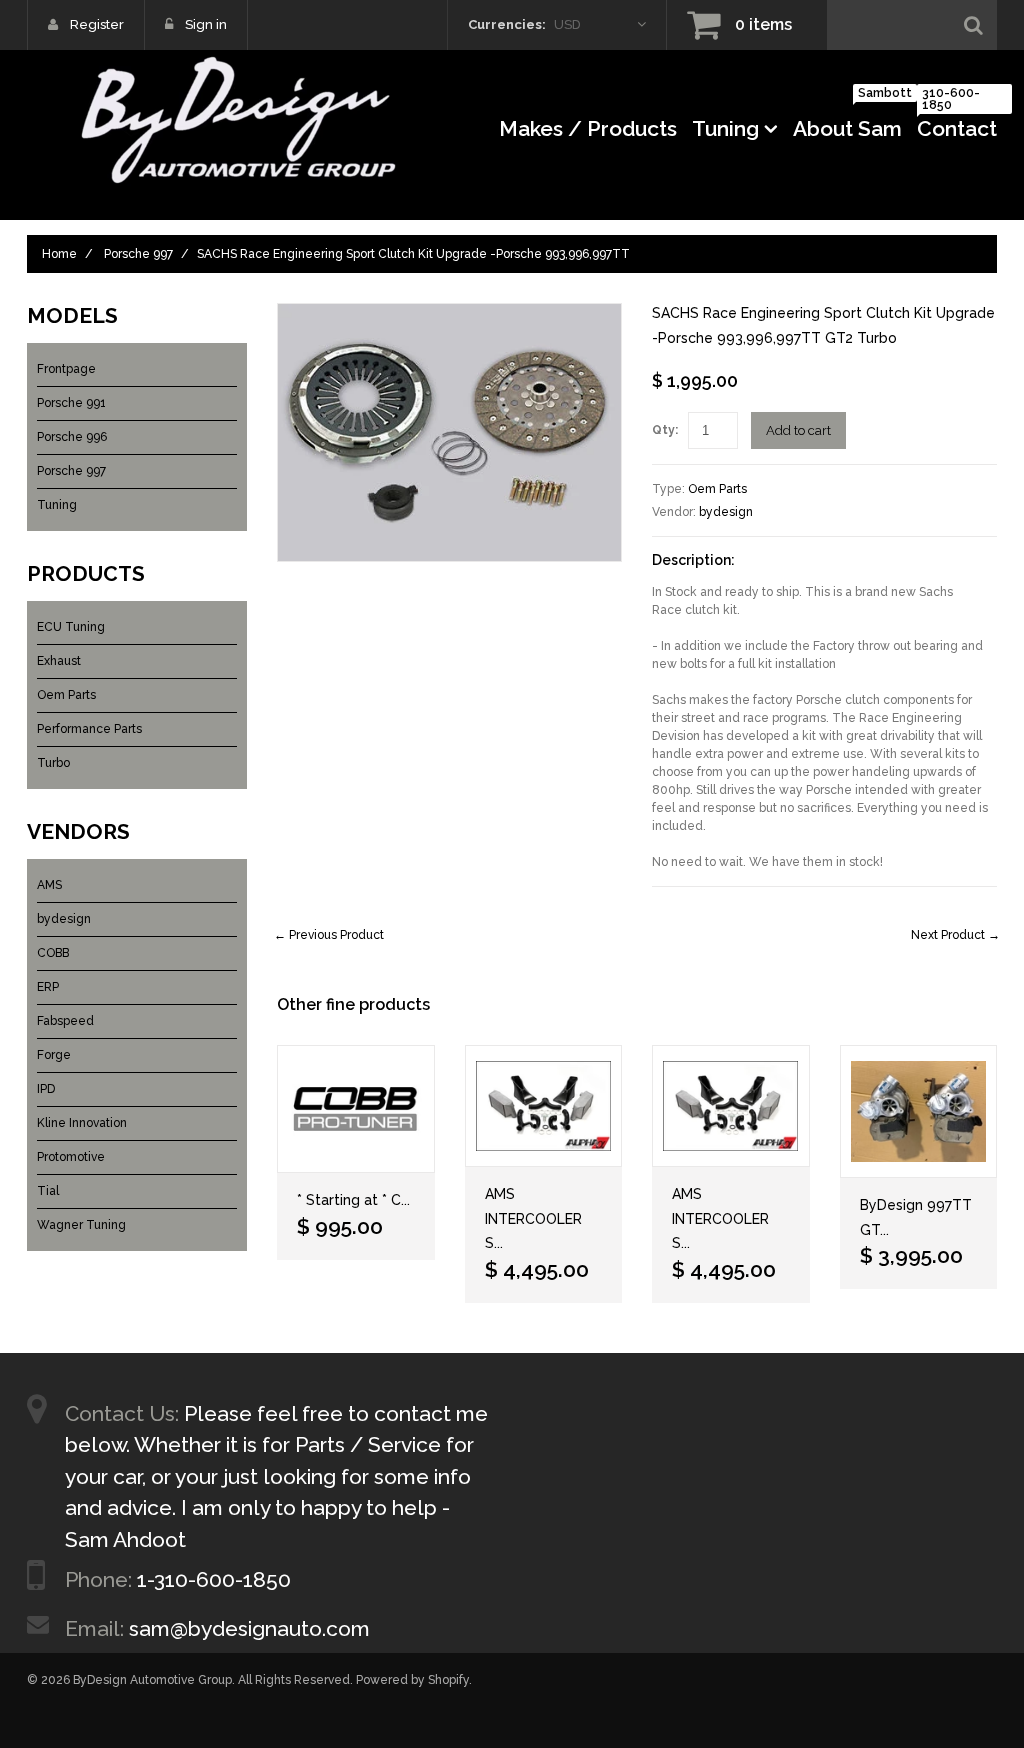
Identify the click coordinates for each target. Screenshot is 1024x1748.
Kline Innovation (82, 1123)
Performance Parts (89, 729)
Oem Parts (717, 489)
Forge (54, 1055)
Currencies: (507, 24)
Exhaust (59, 661)
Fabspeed (65, 1021)
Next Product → (955, 935)
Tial (48, 1191)
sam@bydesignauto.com (249, 1628)
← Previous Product (329, 935)
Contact (957, 122)
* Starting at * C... (353, 1200)
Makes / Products (588, 128)
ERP (48, 987)
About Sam (847, 122)
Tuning (725, 128)
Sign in (206, 24)
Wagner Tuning (81, 1225)
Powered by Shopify (412, 1680)
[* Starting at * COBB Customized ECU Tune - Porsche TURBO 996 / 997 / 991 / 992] (356, 1109)
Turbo (53, 763)
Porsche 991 (71, 403)
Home (59, 254)
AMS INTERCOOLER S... (533, 1218)
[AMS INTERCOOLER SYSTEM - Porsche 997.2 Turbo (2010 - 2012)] (731, 1106)
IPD (46, 1089)
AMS (49, 885)
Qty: (665, 430)
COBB (53, 953)
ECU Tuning (71, 627)
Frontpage (66, 369)
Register (97, 24)
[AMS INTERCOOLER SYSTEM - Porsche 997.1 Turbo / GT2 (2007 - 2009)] (544, 1106)
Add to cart (798, 430)
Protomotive (71, 1157)
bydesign (726, 512)
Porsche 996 (72, 437)
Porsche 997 (138, 254)
